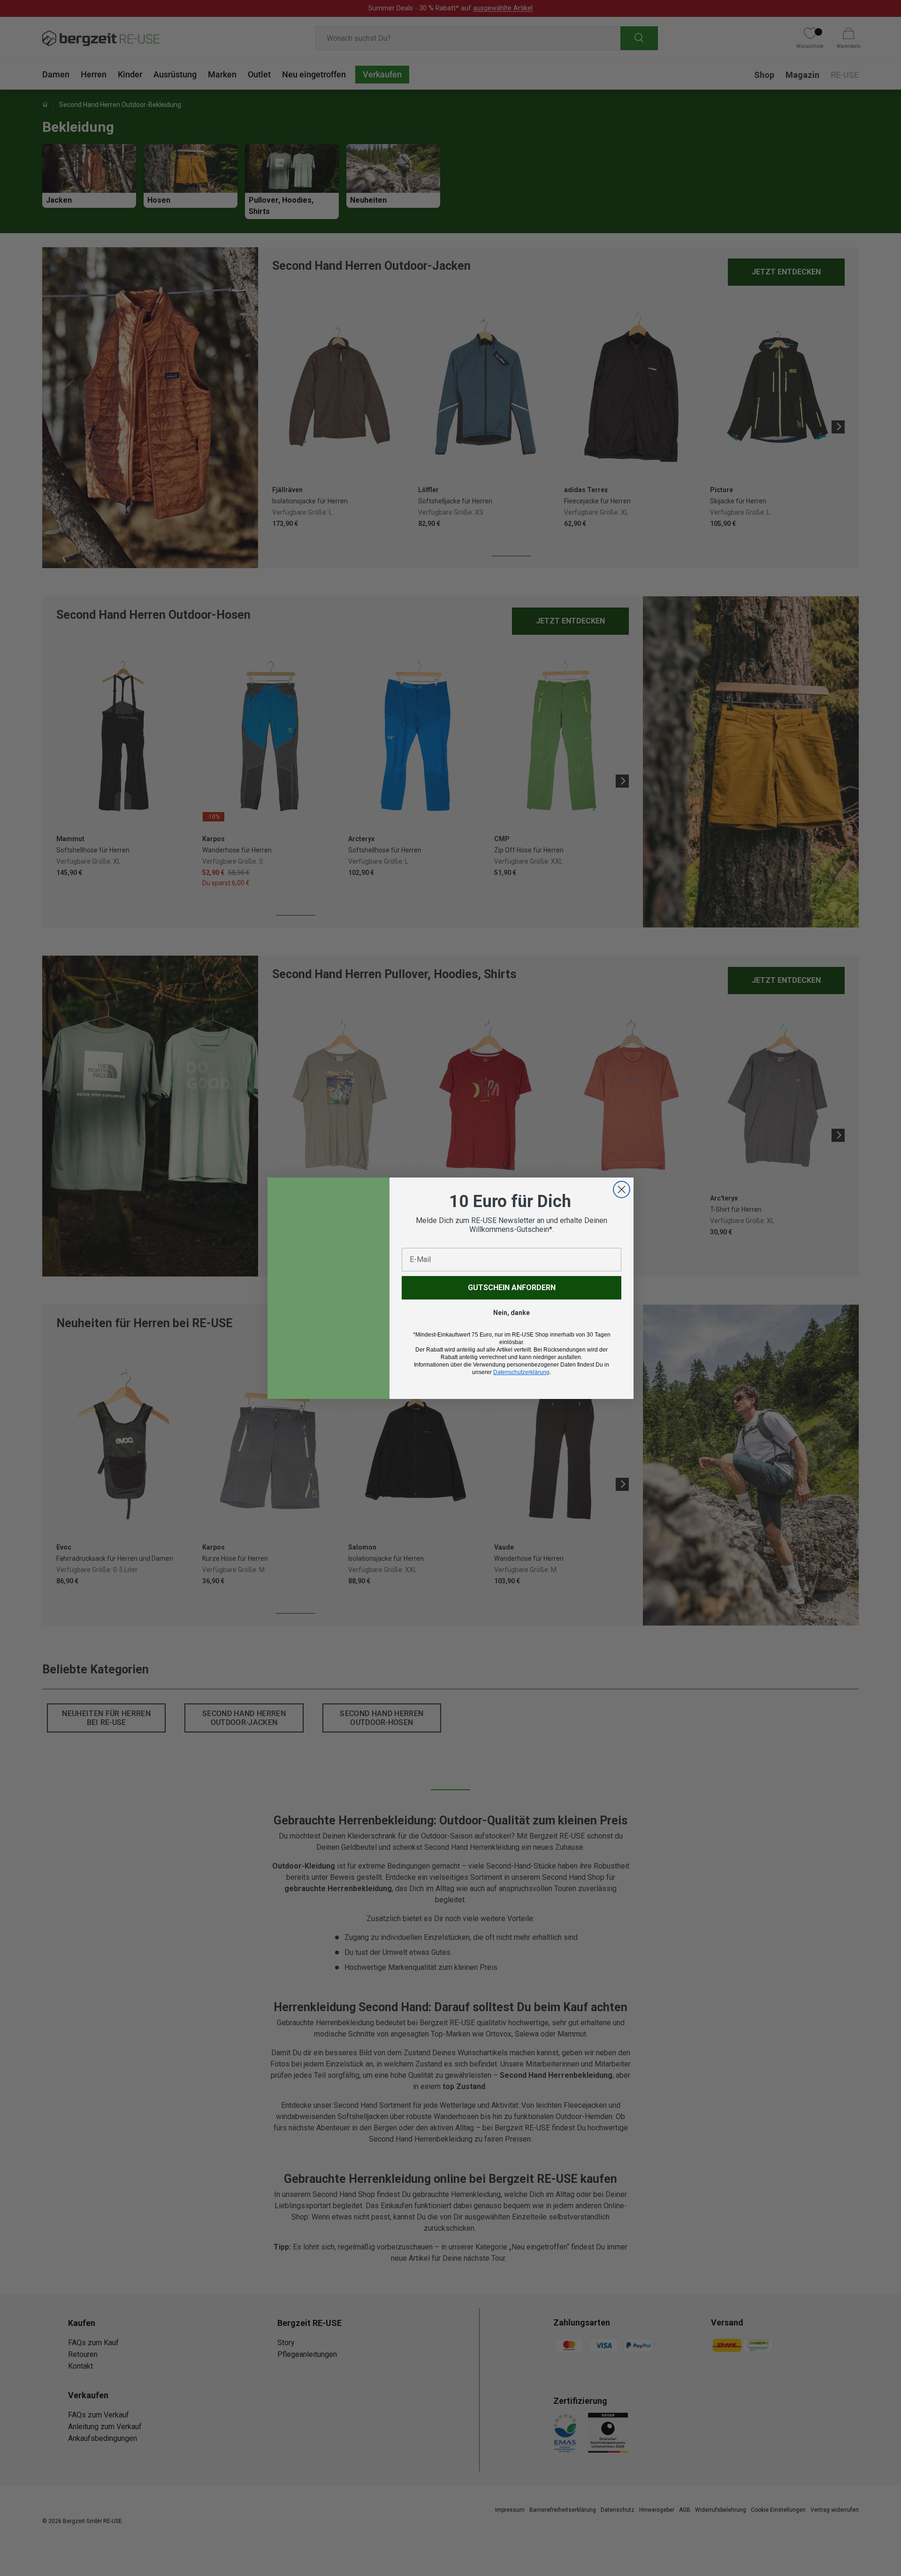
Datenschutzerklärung (521, 1372)
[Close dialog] (622, 1189)
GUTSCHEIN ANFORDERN (512, 1288)
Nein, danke (512, 1313)
